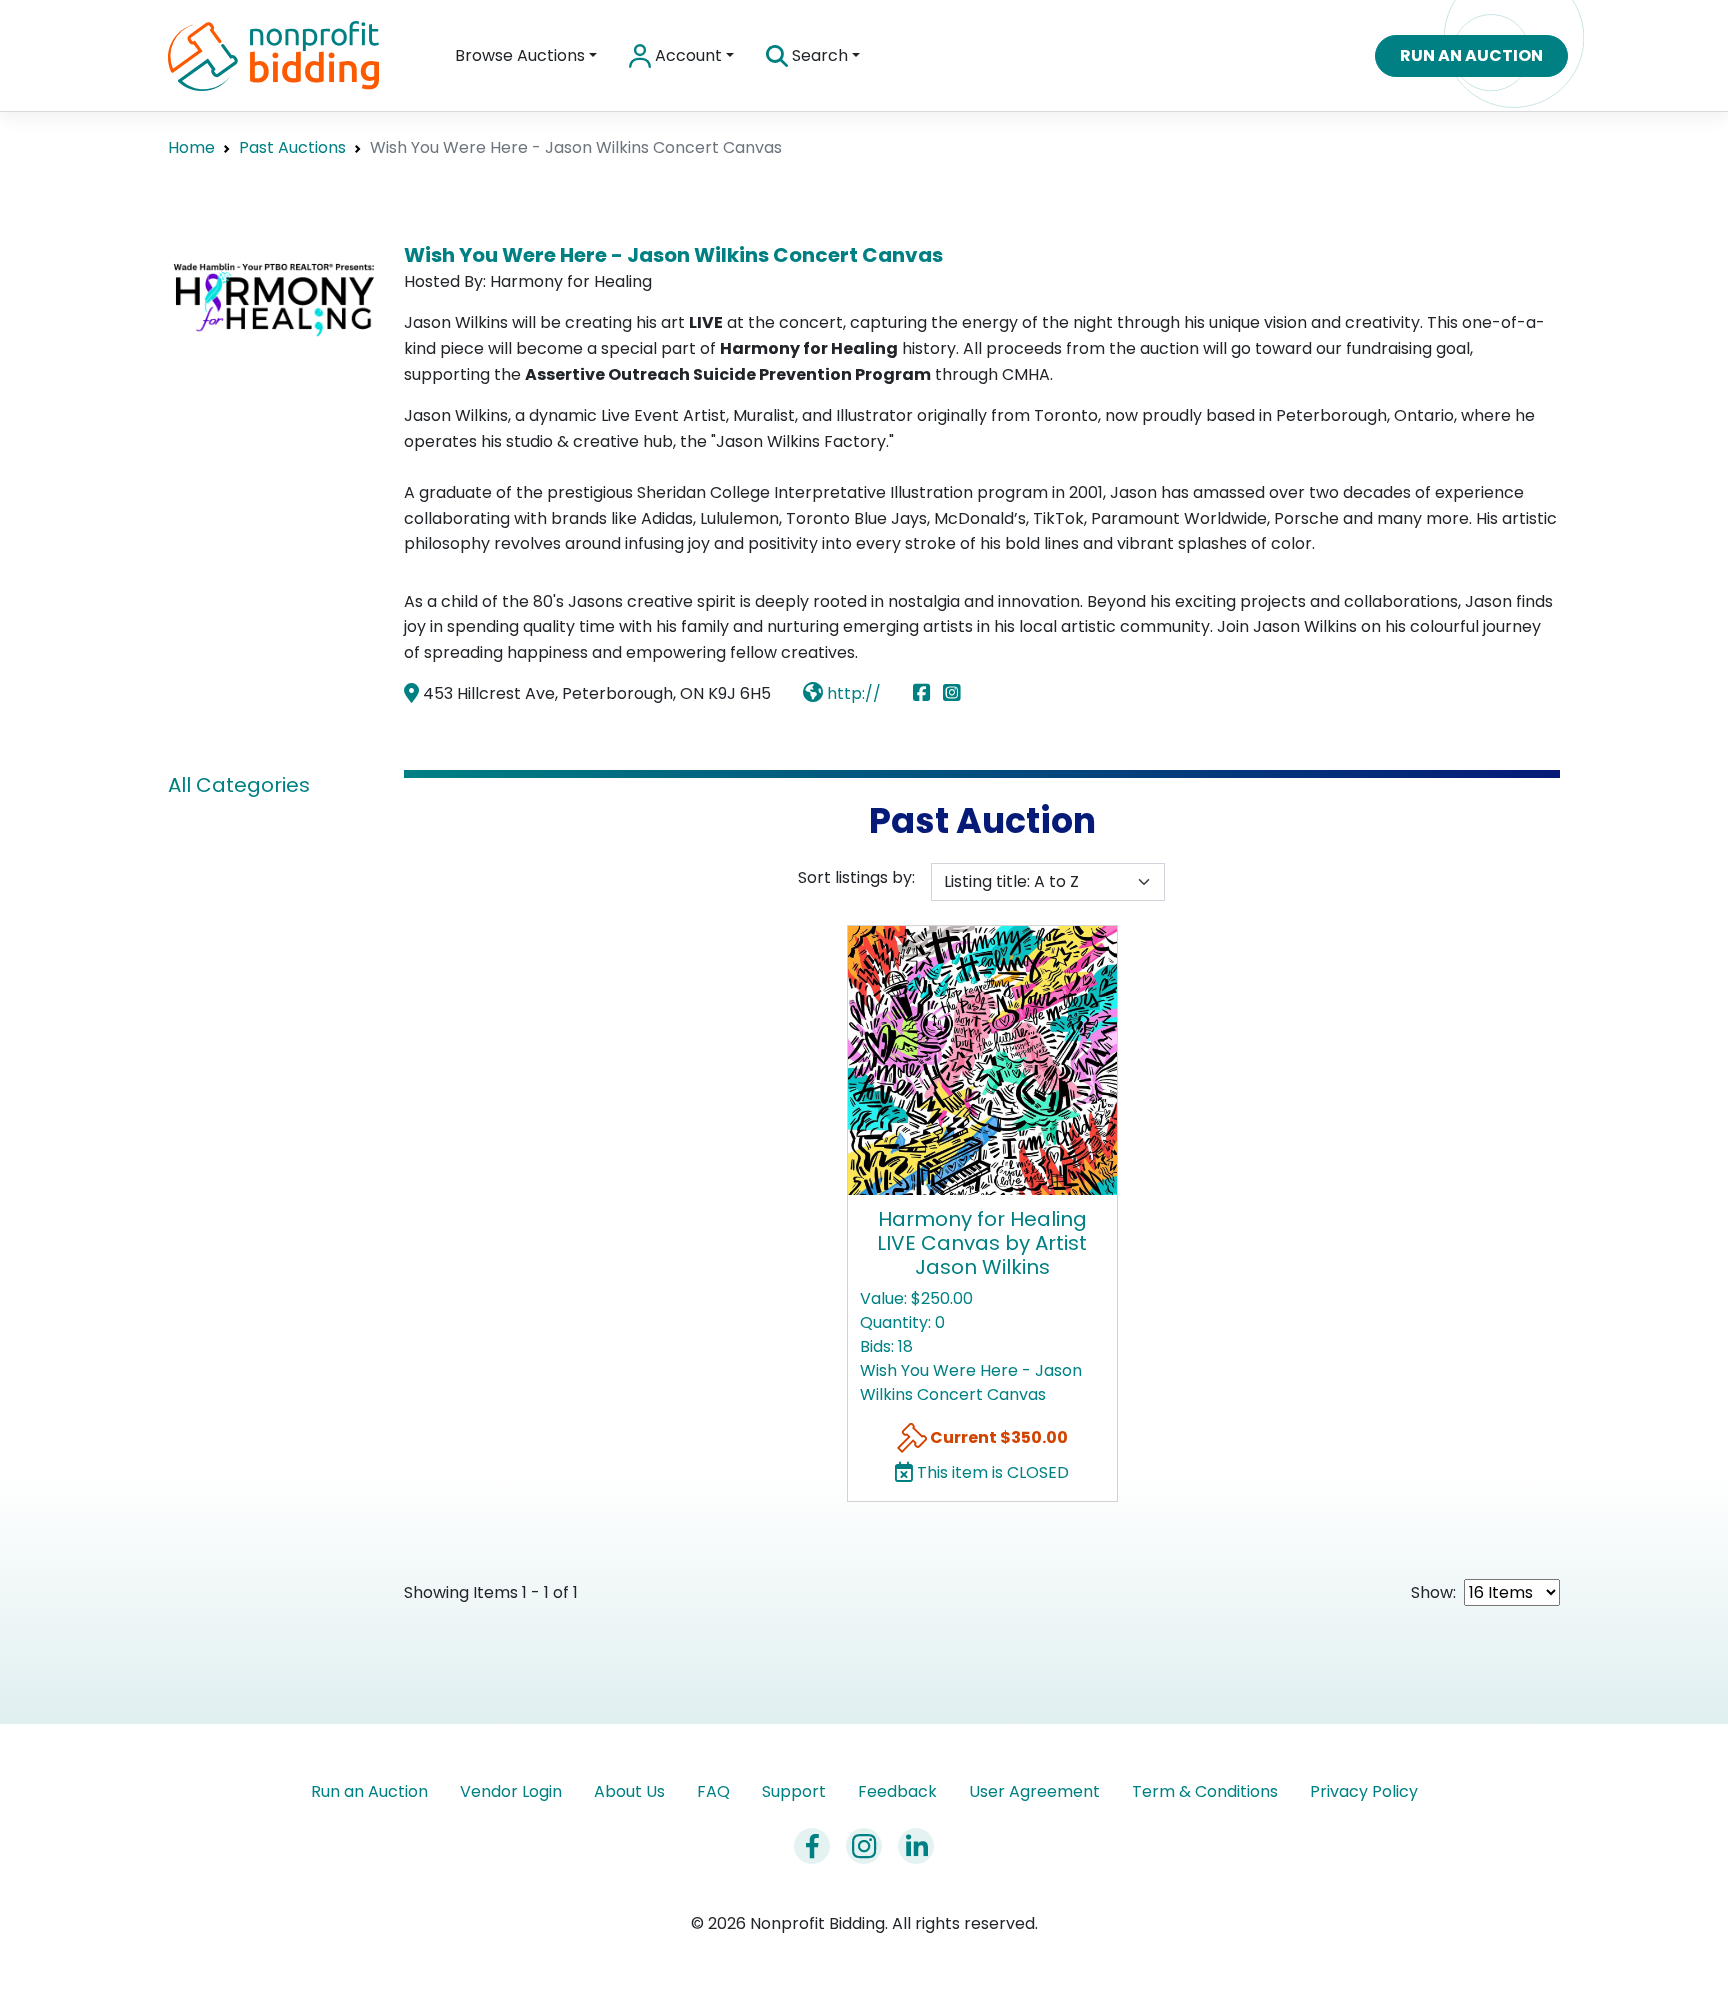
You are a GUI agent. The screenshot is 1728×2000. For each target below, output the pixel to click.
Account (686, 55)
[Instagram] (952, 693)
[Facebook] (926, 693)
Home (191, 147)
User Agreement (1034, 1791)
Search (818, 55)
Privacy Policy (1364, 1791)
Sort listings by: (856, 877)
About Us (629, 1791)
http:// (852, 693)
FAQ (713, 1791)
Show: (1433, 1592)
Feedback (897, 1791)
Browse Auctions (520, 55)
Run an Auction (1471, 55)
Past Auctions (292, 147)
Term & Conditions (1205, 1791)
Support (794, 1791)
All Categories (239, 785)
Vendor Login (511, 1791)
